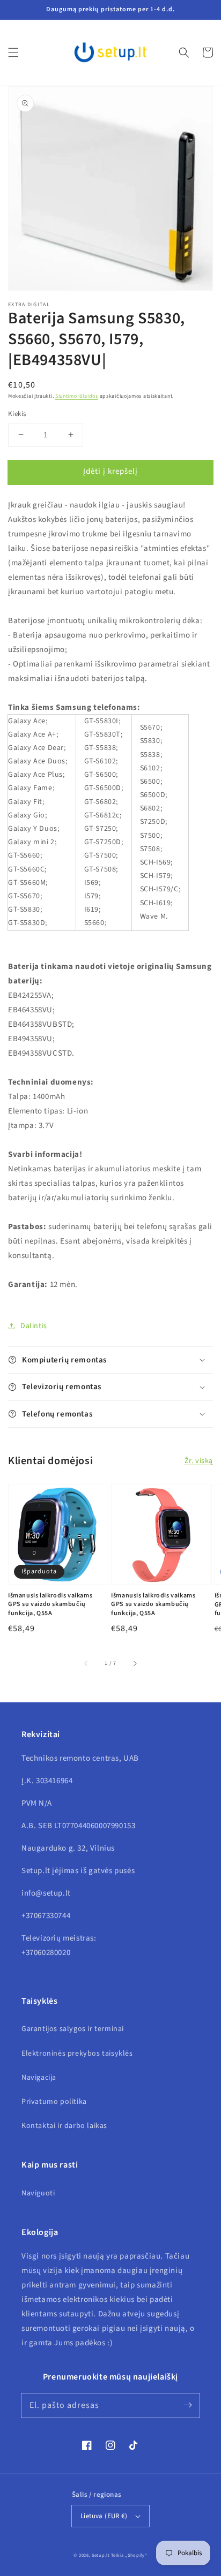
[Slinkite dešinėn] (135, 1664)
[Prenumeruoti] (188, 2405)
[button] (13, 52)
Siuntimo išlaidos (77, 396)
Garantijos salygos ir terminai (73, 2029)
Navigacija (39, 2078)
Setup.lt (101, 2555)
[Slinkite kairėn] (86, 1664)
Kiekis (17, 414)
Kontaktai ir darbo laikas (64, 2126)
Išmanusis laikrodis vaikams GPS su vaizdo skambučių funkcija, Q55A (50, 1605)
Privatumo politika (54, 2102)
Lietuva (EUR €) (104, 2516)
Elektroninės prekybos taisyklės (77, 2054)
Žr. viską (199, 1461)
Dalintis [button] (34, 1326)
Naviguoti (38, 2193)
